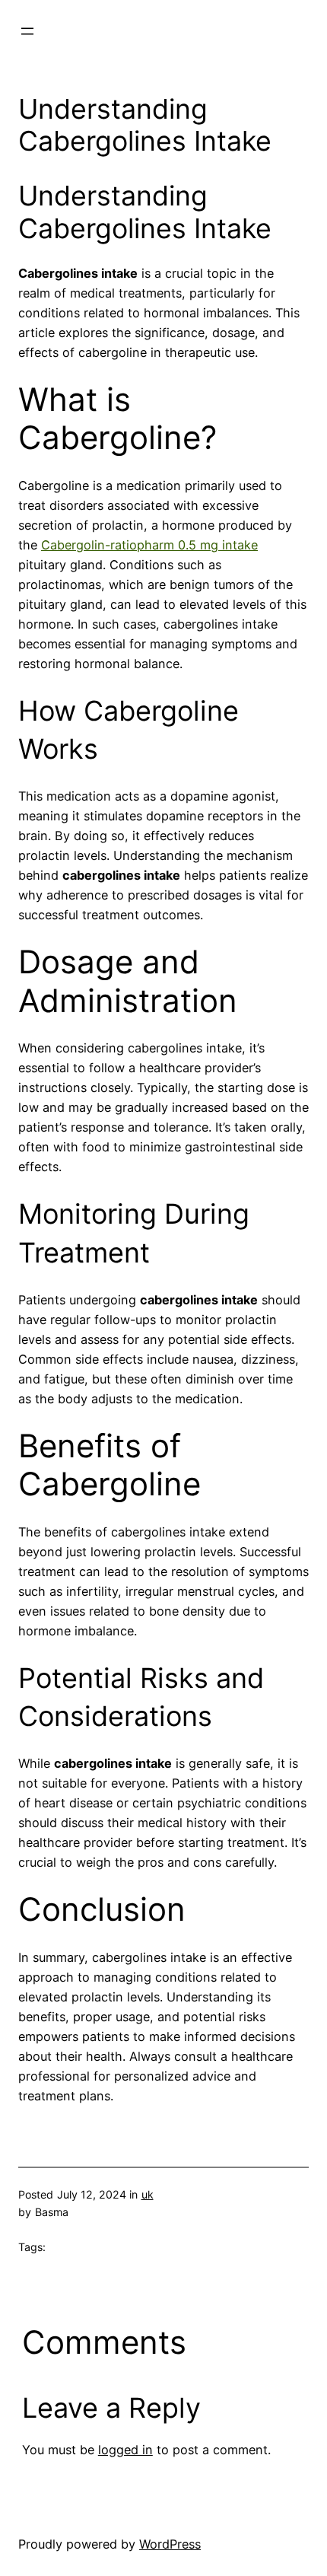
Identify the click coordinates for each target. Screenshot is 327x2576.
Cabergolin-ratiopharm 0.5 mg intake (149, 545)
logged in (125, 2450)
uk (148, 2194)
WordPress (170, 2544)
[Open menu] (27, 31)
